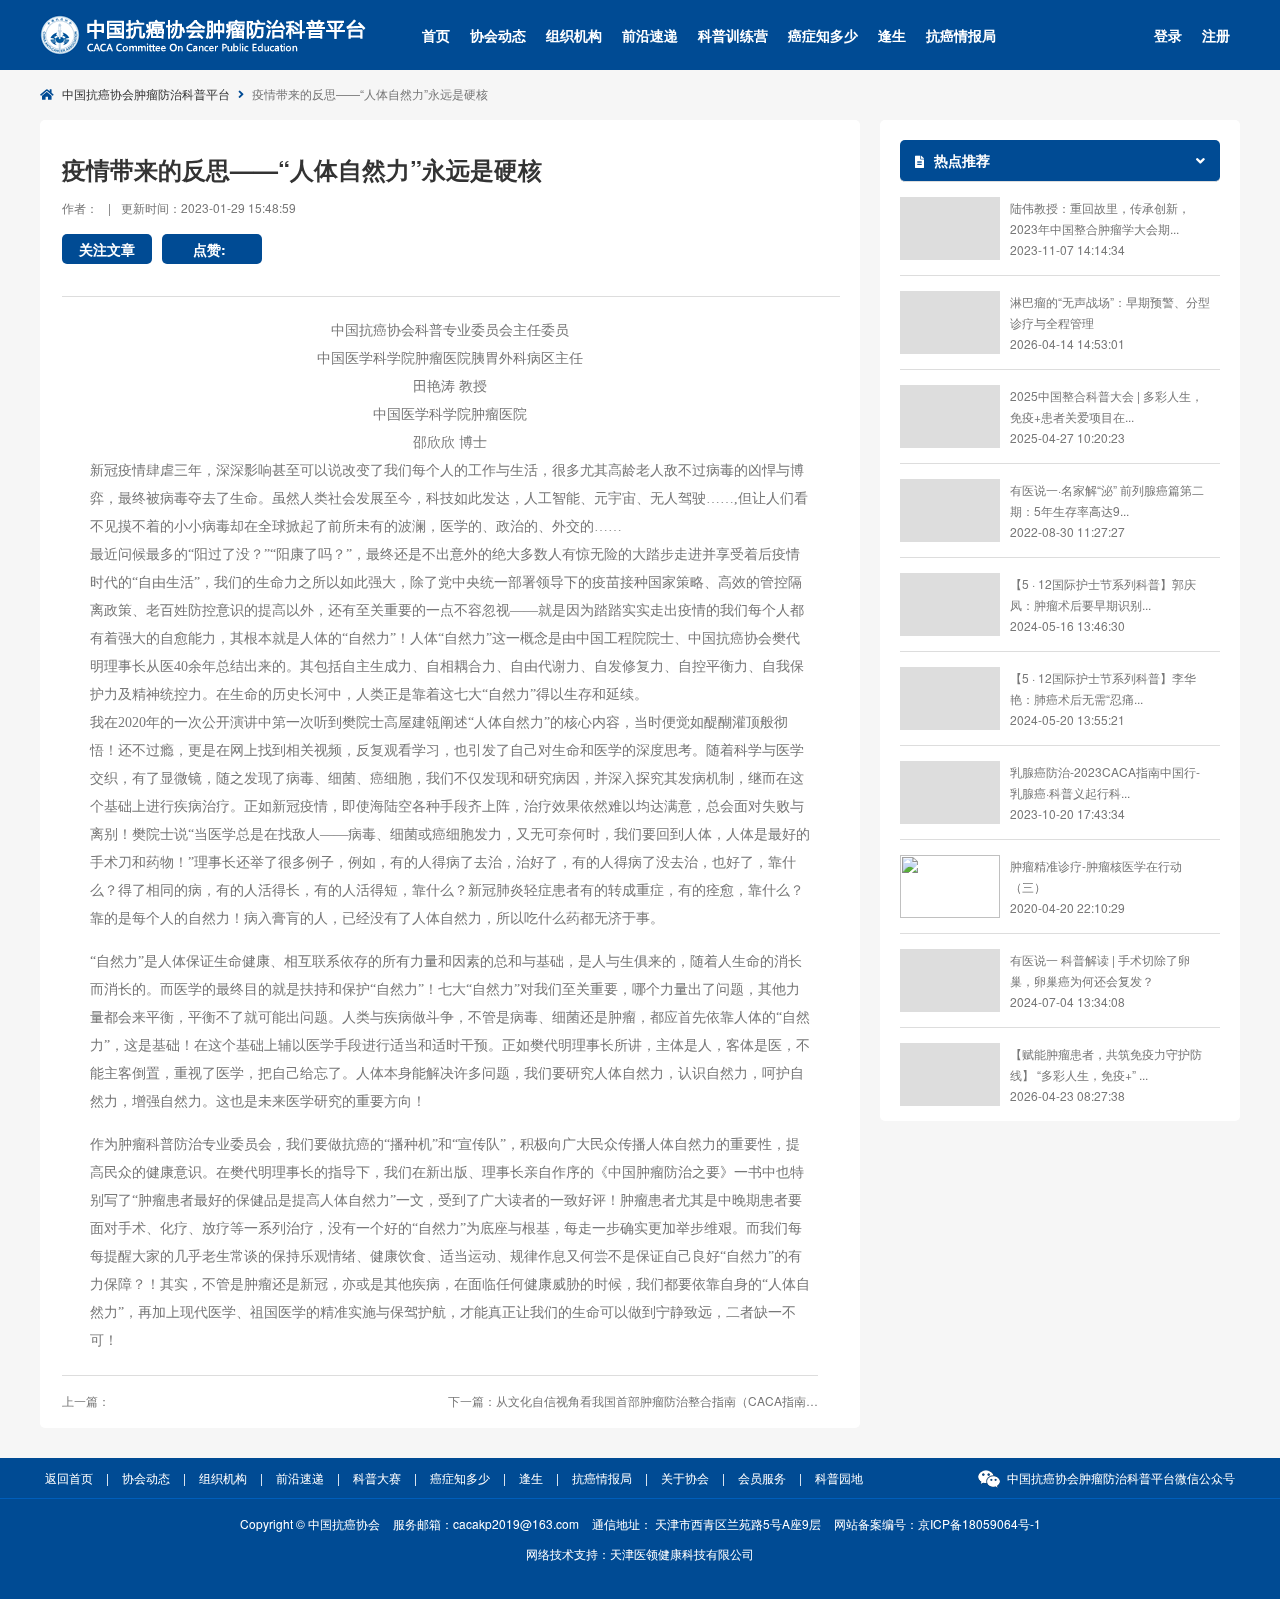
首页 (436, 35)
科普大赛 (377, 1477)
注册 (1216, 35)
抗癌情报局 (961, 35)
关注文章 (107, 249)
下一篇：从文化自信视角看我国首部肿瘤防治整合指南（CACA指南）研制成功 (633, 1400)
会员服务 (762, 1477)
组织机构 (574, 35)
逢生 (892, 35)
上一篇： (86, 1400)
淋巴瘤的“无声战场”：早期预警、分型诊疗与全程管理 (1110, 312)
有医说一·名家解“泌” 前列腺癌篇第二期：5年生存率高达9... (1107, 500)
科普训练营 (733, 35)
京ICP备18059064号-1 (979, 1523)
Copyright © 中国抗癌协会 (310, 1523)
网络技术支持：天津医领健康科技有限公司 (640, 1553)
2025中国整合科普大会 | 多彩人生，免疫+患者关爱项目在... (1106, 406)
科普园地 (839, 1477)
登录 (1168, 35)
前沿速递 (650, 35)
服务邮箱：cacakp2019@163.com (486, 1523)
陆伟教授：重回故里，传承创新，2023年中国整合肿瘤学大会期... (1100, 218)
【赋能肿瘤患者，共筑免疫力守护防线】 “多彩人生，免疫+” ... (1106, 1064)
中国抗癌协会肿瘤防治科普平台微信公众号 (1121, 1477)
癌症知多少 (823, 35)
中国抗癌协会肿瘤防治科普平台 (146, 93)
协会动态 (498, 35)
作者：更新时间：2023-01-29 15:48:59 (179, 207)
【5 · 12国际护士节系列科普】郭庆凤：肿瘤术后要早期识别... (1103, 594)
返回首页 (69, 1477)
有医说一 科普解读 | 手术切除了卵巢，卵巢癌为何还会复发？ (1100, 970)
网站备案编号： (937, 1523)
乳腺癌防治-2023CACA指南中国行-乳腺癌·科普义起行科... (1105, 782)
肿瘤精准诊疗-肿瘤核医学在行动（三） (1096, 876)
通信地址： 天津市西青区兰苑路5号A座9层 (706, 1523)
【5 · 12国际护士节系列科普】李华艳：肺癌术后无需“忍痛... (1103, 688)
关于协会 (685, 1477)
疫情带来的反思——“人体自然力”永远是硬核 (370, 93)
